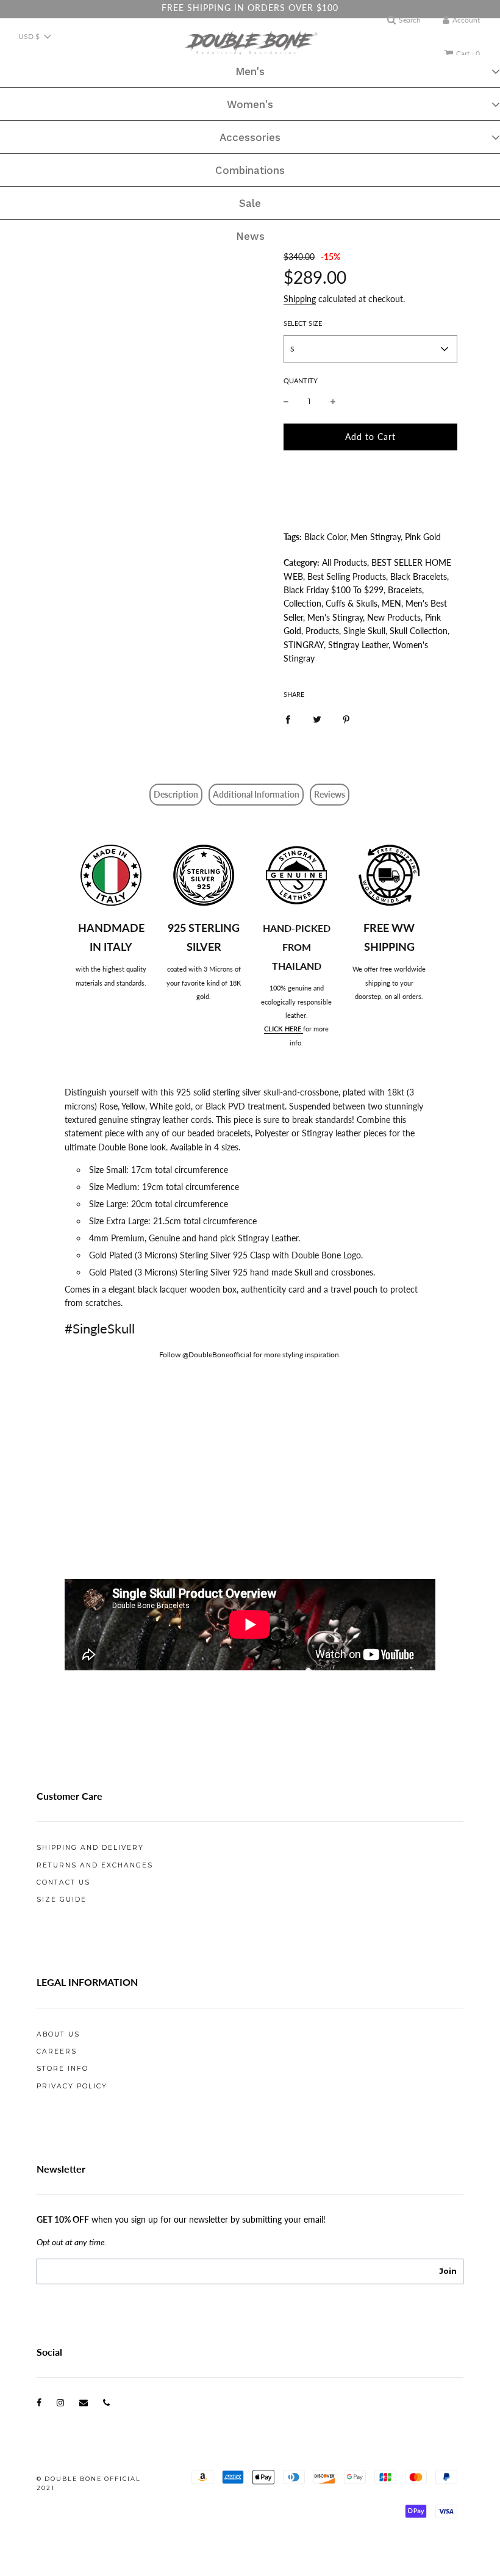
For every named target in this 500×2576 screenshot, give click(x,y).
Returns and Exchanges (95, 1865)
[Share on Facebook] (288, 718)
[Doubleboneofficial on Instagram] (60, 2402)
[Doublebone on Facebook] (39, 2402)
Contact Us (63, 1882)
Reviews (330, 794)
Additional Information (256, 794)
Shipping (300, 299)
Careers (57, 2051)
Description (176, 794)
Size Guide (62, 1900)
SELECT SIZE (303, 323)
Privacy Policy (72, 2086)
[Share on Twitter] (317, 718)
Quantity (301, 381)
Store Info (62, 2069)
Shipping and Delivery (90, 1848)
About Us (58, 2034)
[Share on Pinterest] (346, 718)
